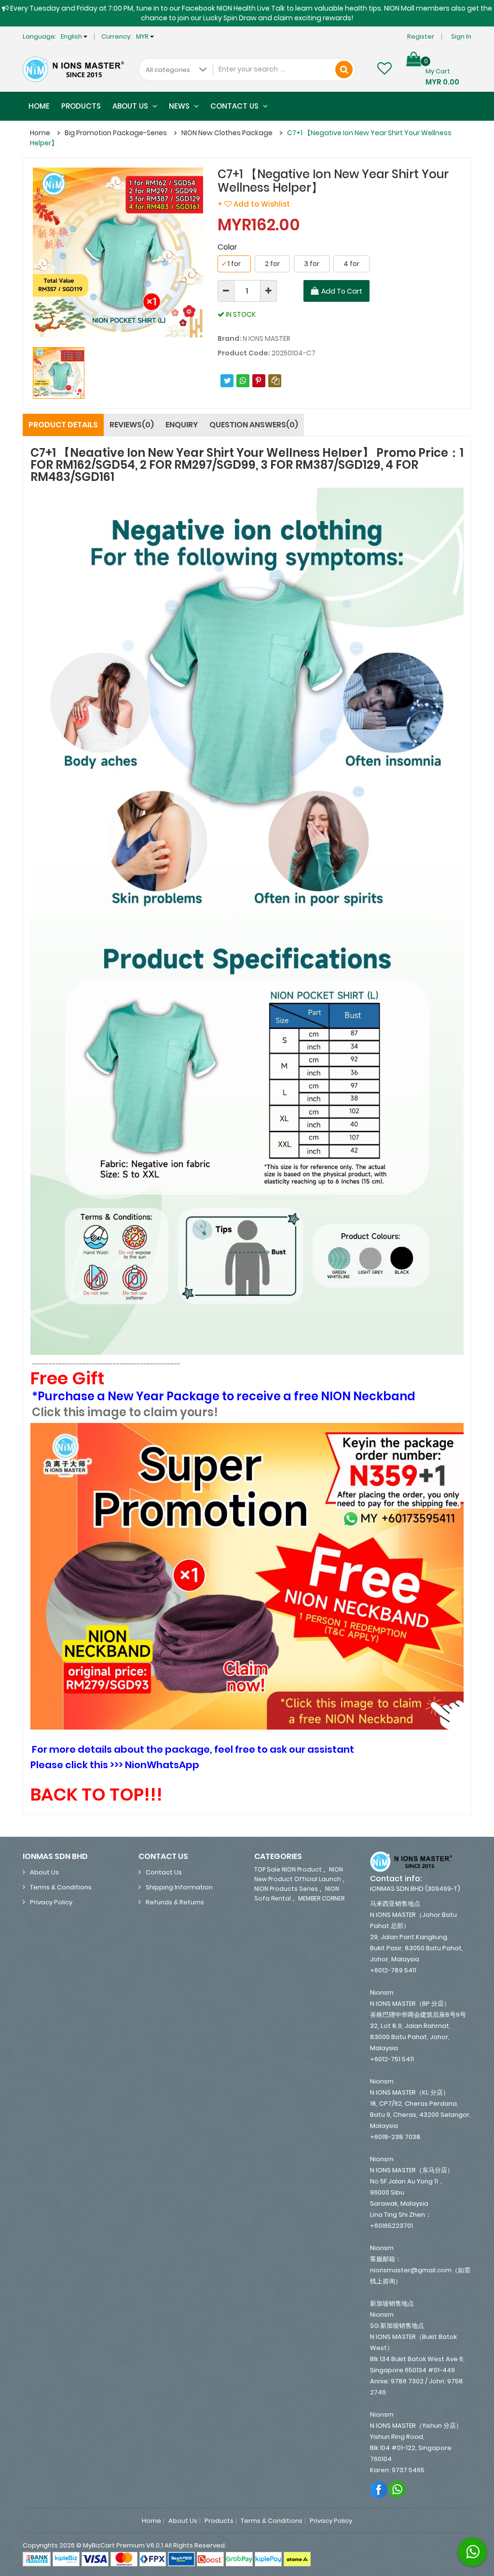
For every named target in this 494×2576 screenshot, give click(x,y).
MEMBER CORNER (321, 1898)
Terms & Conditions (61, 1887)
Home (39, 106)
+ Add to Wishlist (254, 204)
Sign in (461, 36)
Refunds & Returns (175, 1902)
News (180, 106)
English (72, 36)
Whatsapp (398, 2489)
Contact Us (235, 106)
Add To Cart (342, 291)
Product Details (63, 425)
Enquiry (182, 425)
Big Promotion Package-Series (116, 133)
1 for (231, 264)
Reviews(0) (132, 425)
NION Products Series (286, 1889)
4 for (351, 264)
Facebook (379, 2489)
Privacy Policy (51, 1902)
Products (81, 106)
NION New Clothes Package (227, 133)
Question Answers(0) (254, 425)
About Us (131, 106)
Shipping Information (179, 1887)
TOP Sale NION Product (288, 1869)
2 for (272, 264)
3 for (312, 264)
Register (421, 36)
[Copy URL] (275, 381)
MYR (143, 36)
